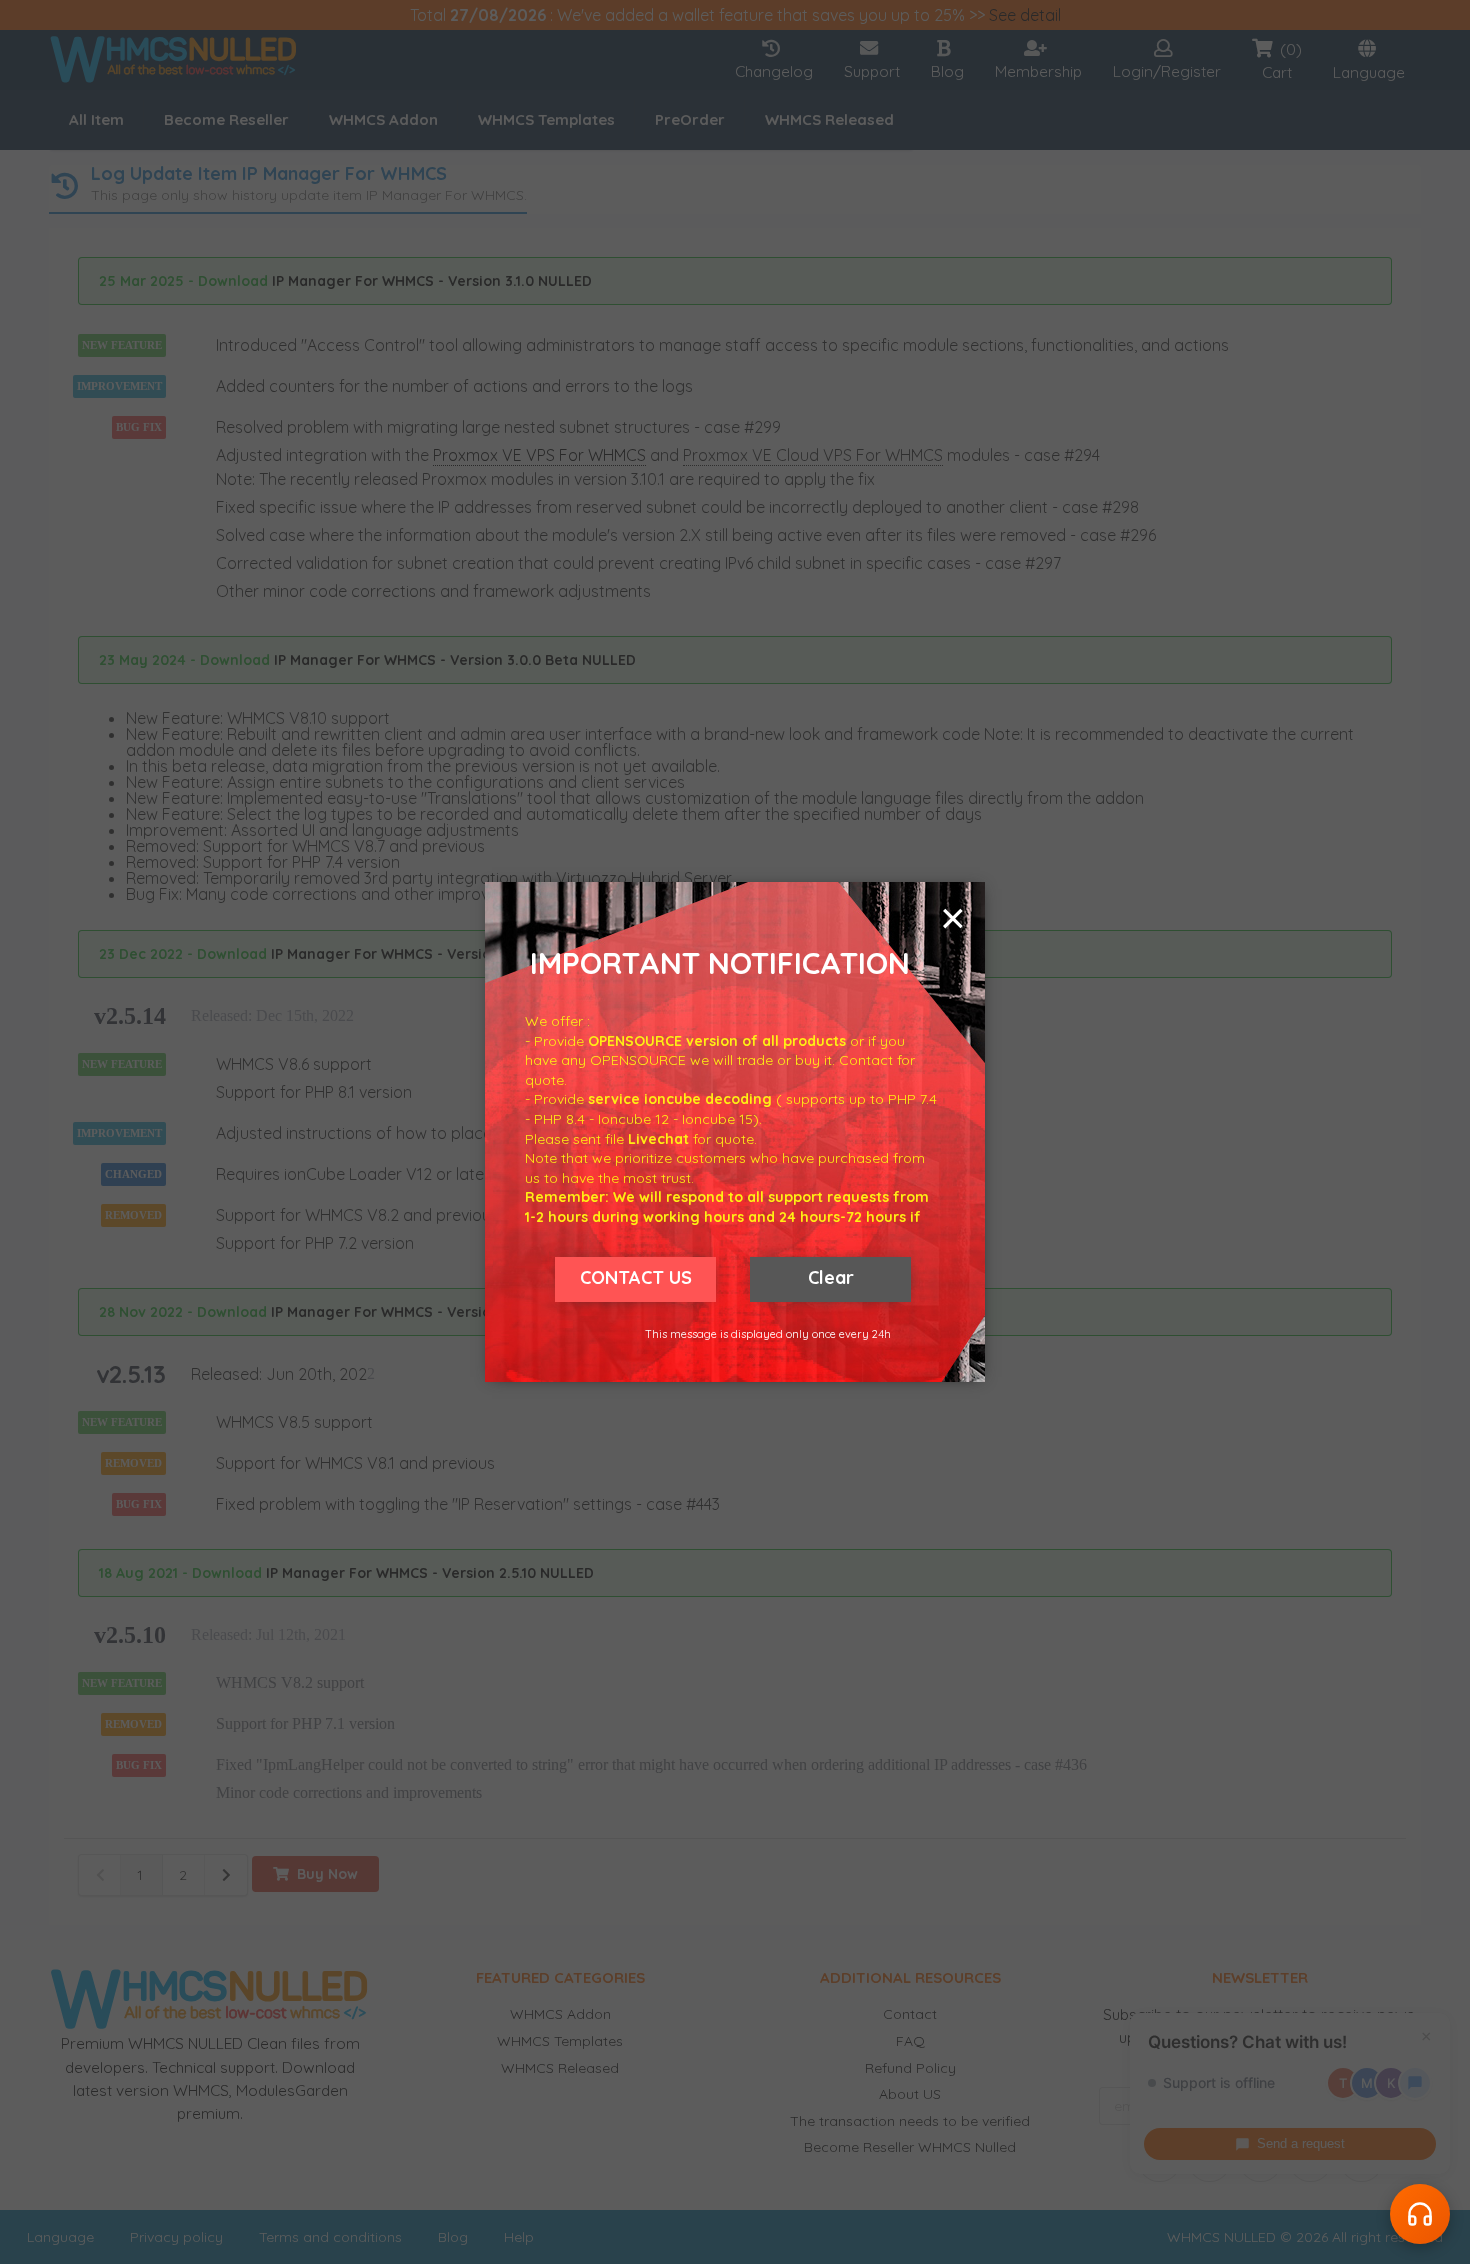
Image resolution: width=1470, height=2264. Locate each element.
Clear (831, 1277)
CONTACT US (636, 1277)
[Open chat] (1420, 2214)
